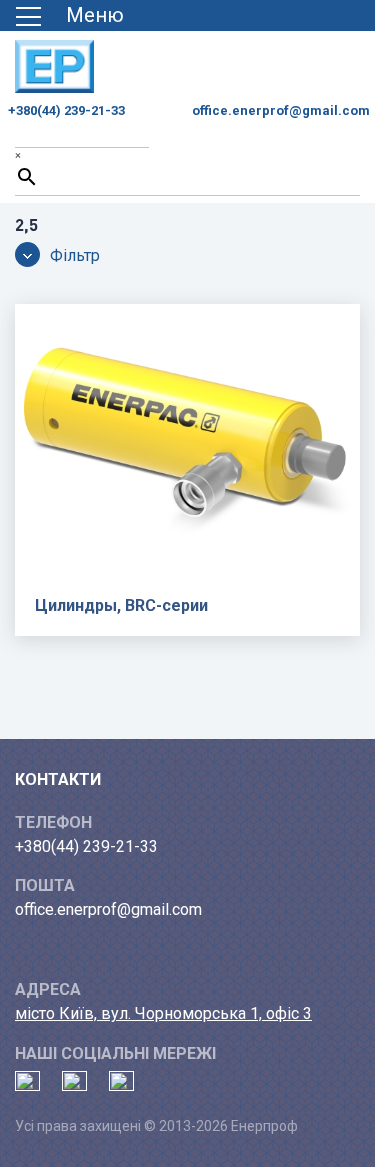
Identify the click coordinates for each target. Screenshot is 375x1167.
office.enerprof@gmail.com (281, 110)
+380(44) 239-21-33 (66, 110)
